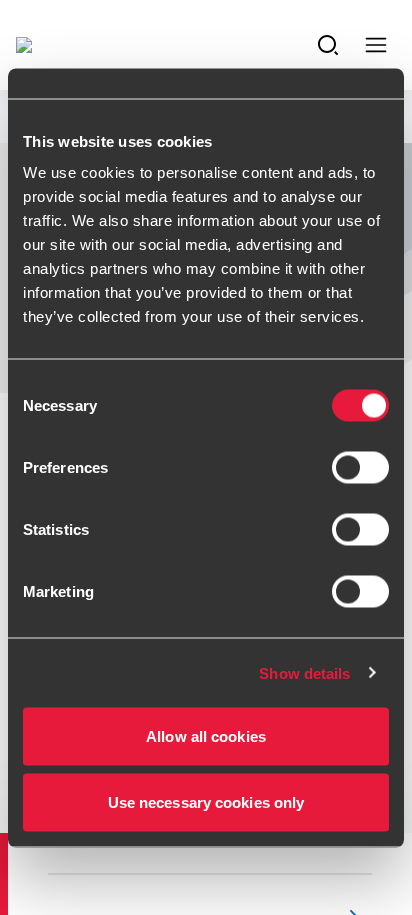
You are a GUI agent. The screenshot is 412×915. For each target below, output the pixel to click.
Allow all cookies (206, 736)
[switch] (360, 468)
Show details (304, 672)
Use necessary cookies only (206, 801)
